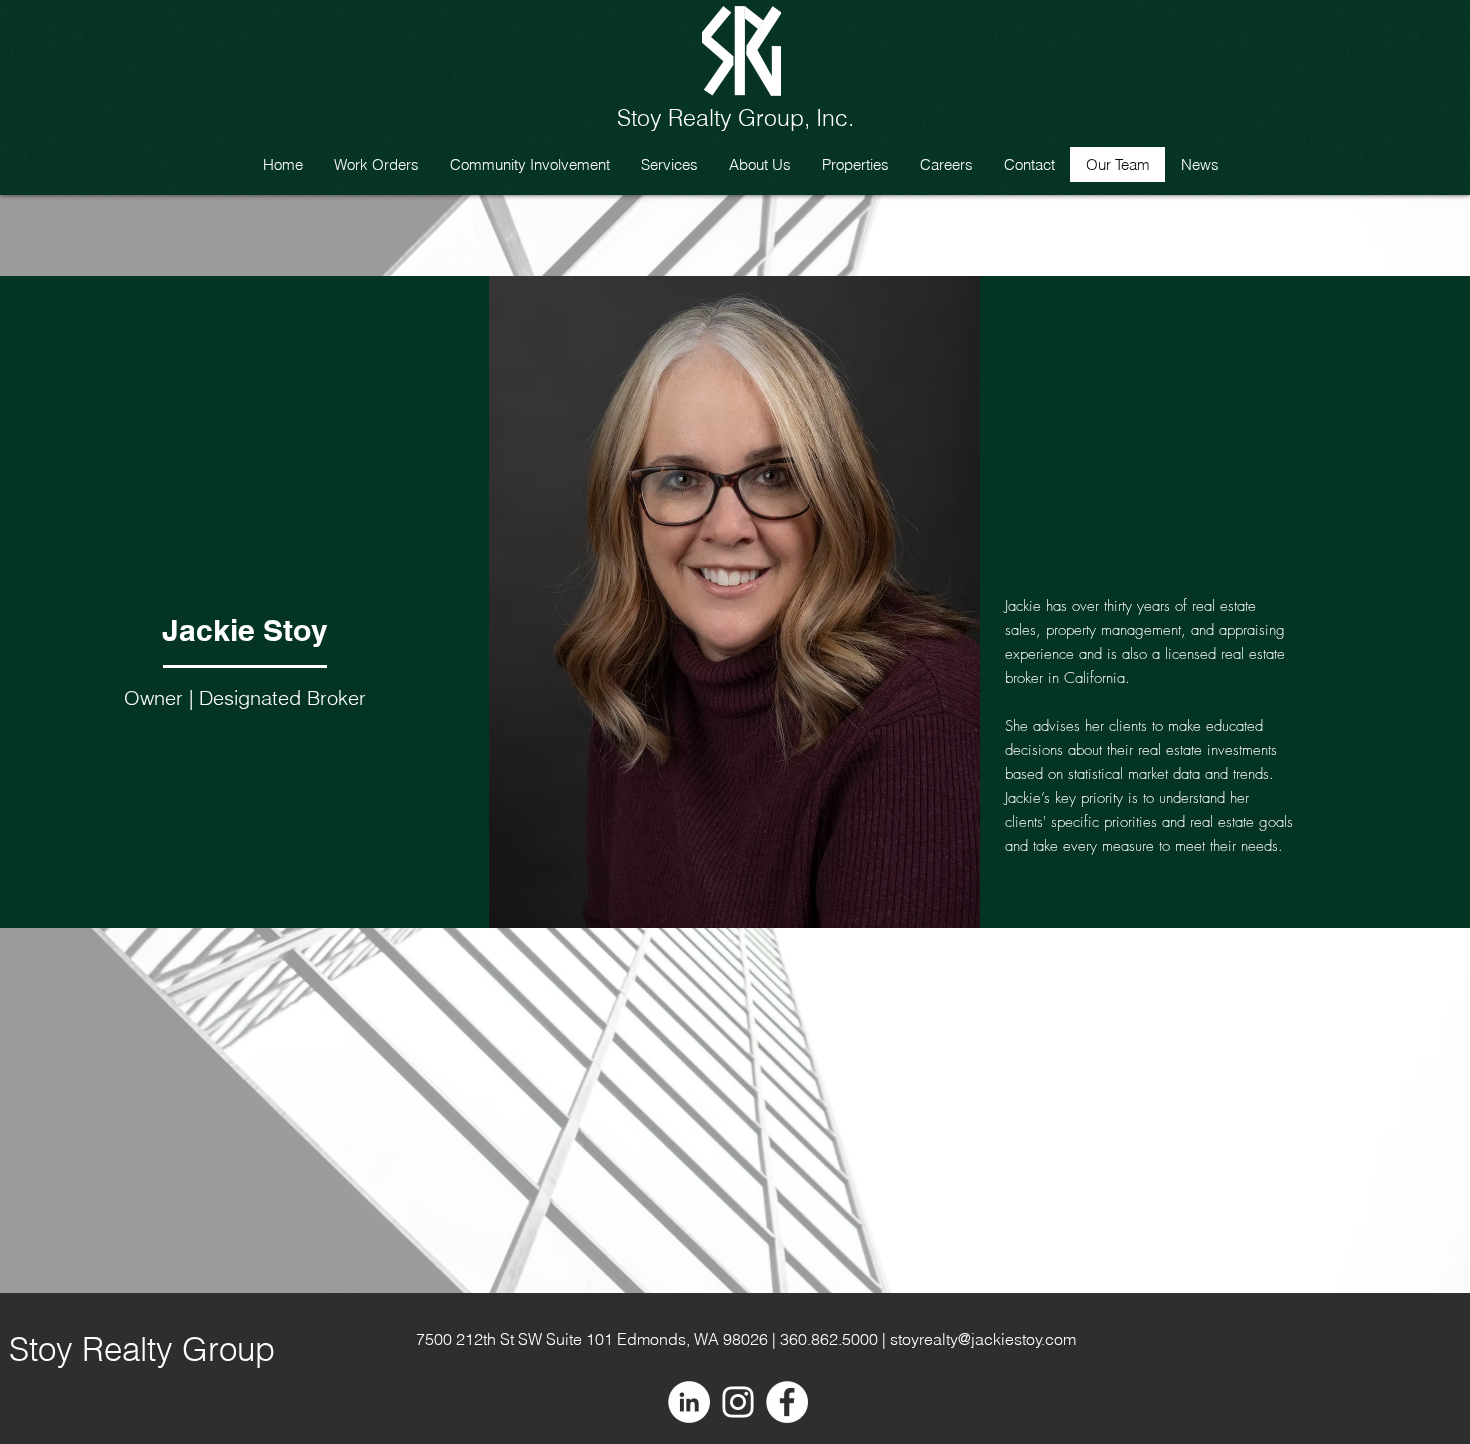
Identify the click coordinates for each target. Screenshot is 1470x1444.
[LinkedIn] (689, 1402)
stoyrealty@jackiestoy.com (983, 1339)
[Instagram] (738, 1402)
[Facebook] (787, 1402)
